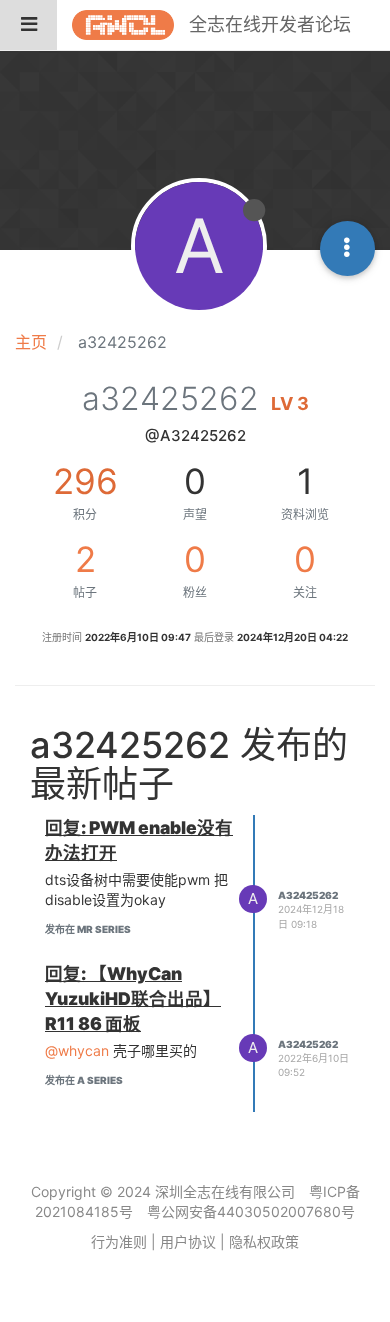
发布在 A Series (84, 1080)
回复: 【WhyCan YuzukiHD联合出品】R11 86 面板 (133, 998)
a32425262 (308, 895)
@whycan (77, 1050)
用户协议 (188, 1241)
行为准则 (119, 1241)
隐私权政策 (264, 1241)
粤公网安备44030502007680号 (251, 1211)
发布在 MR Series (88, 929)
